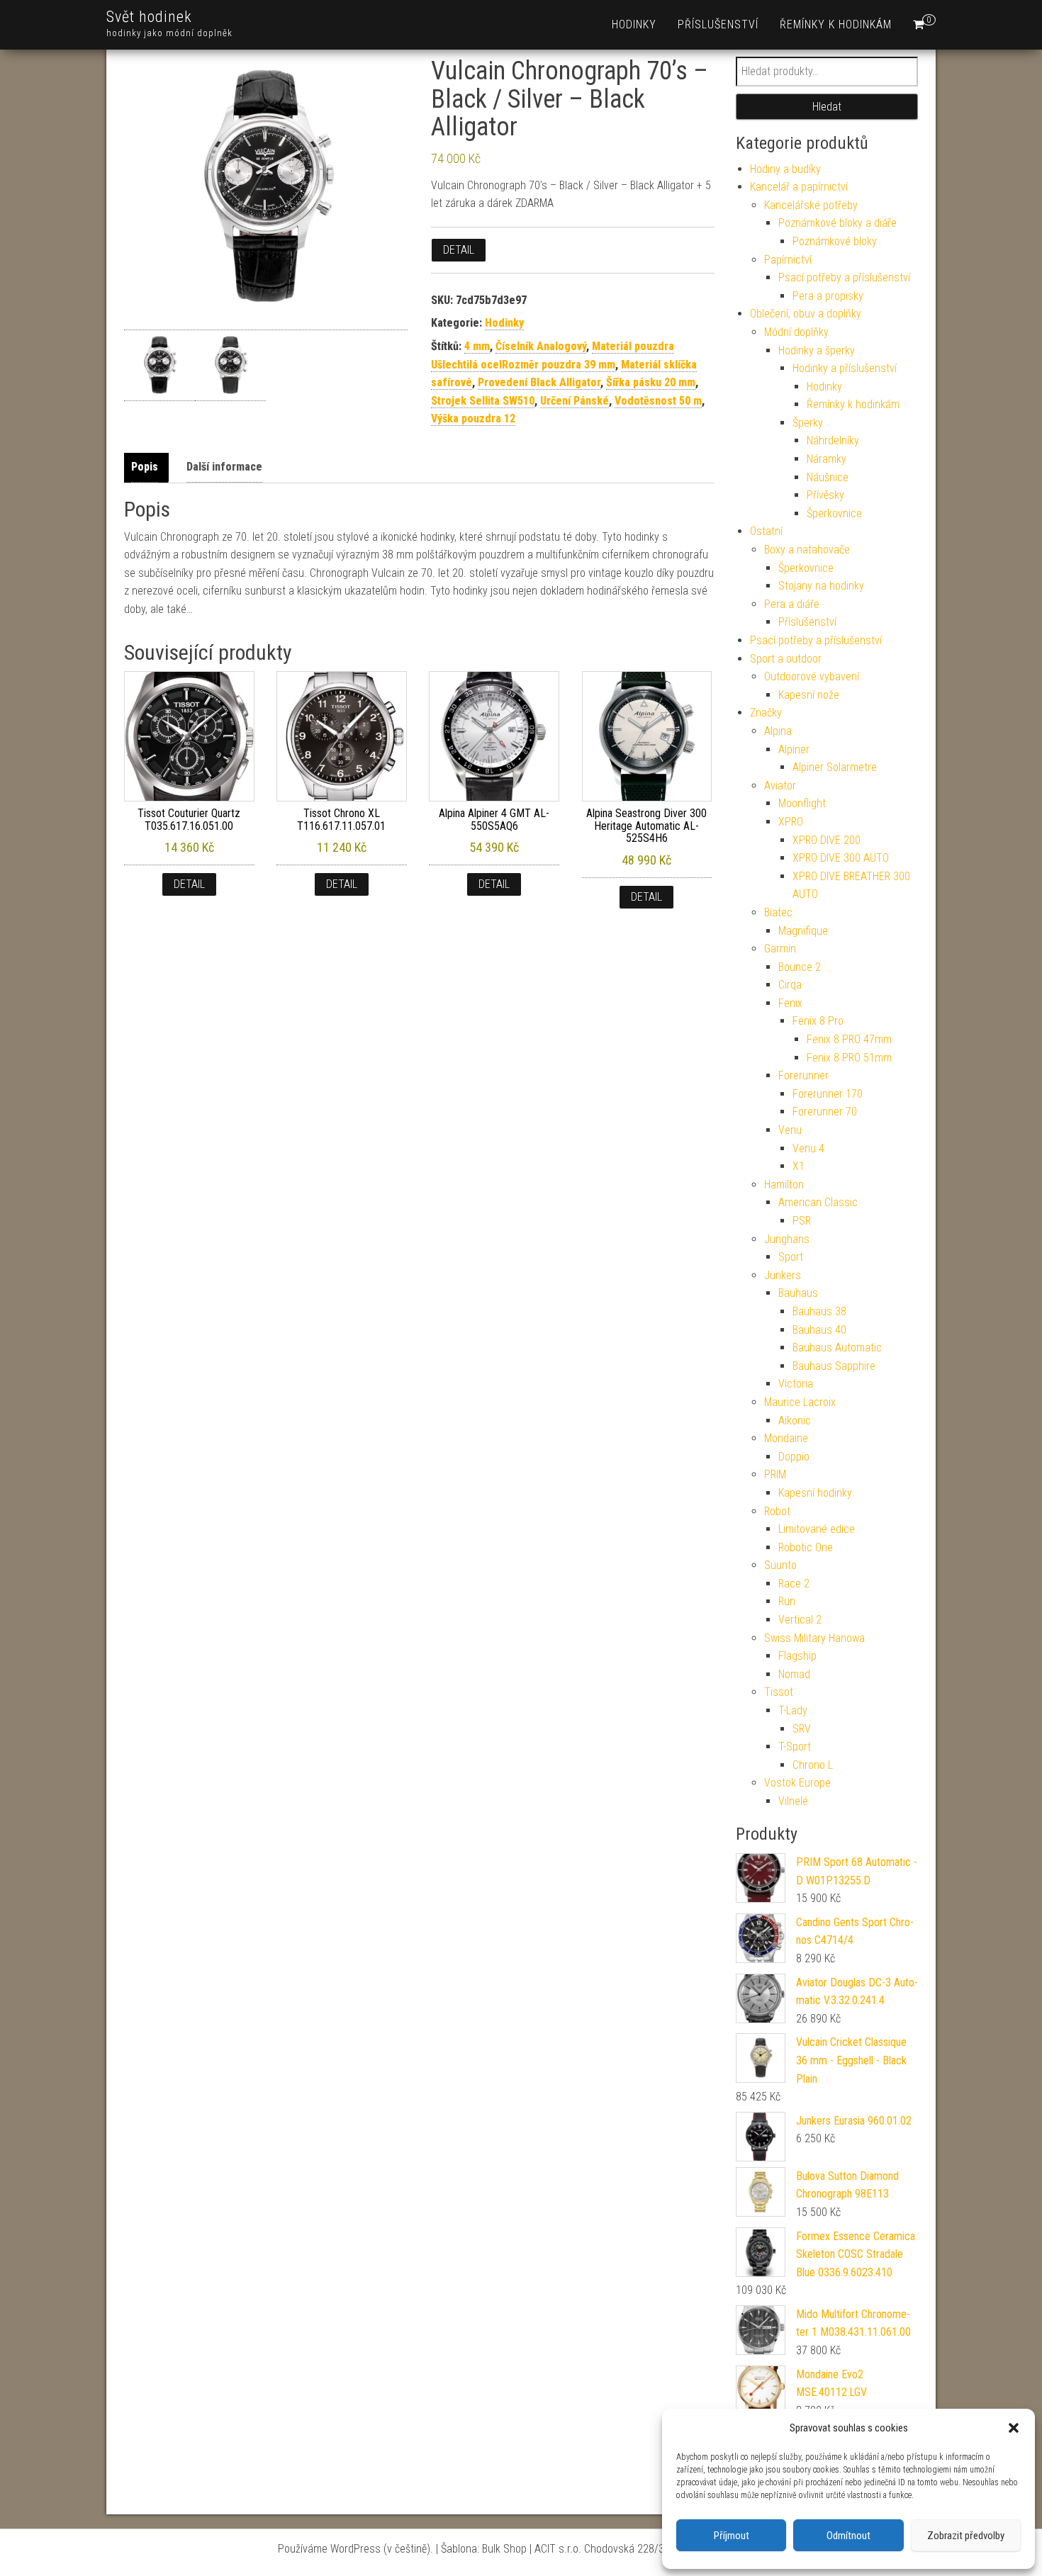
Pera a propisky (828, 296)
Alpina (778, 731)
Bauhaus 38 (819, 1311)
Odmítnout (848, 2536)
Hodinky (634, 24)
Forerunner (803, 1075)
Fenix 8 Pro (818, 1021)
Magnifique (803, 931)
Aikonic (795, 1421)
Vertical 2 (800, 1620)
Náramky (827, 459)
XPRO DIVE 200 (827, 840)
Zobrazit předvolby (966, 2536)
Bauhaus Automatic (837, 1348)
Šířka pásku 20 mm (651, 382)
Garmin (780, 949)
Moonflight (802, 803)
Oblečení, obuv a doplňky (806, 314)
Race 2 (794, 1584)
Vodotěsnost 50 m (658, 401)
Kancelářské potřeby (811, 205)
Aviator (780, 786)
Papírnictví (788, 260)
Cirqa (790, 985)
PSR (802, 1221)
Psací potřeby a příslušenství (844, 277)
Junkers (783, 1275)
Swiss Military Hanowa (814, 1638)
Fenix (790, 1003)
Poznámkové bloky (835, 241)
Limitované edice (817, 1529)
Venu (790, 1130)
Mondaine (786, 1438)
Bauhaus (798, 1293)
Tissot (779, 1692)
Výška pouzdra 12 (473, 418)
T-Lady (793, 1710)
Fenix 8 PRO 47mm (849, 1039)
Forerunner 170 (828, 1094)
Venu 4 (808, 1148)
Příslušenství (718, 24)
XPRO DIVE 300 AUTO (841, 858)
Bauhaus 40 (819, 1330)
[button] (1014, 2428)
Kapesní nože (809, 695)
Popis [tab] (145, 467)
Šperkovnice (834, 513)
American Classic (818, 1202)
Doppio (794, 1457)
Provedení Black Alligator (539, 382)
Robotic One (806, 1547)
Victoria (796, 1384)
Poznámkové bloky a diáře (837, 223)
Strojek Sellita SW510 (483, 401)
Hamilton (784, 1185)
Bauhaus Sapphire (834, 1366)
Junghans (787, 1239)
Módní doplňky (796, 332)
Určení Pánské (575, 401)
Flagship (797, 1656)
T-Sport (795, 1747)
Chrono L (813, 1765)
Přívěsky (825, 495)
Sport (791, 1257)
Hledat (827, 107)
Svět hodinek (149, 17)
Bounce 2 (800, 967)
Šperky (808, 423)
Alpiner (794, 749)
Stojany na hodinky (821, 586)
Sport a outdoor (786, 659)
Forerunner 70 (825, 1112)
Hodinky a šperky (817, 350)
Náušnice (828, 477)
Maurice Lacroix (800, 1402)
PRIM (775, 1474)
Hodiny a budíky (785, 169)
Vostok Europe (797, 1783)
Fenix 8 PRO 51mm (849, 1058)
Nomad (794, 1674)
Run (787, 1601)
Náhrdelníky (833, 440)
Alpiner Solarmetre (835, 767)
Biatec (778, 912)
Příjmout (732, 2536)
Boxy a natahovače (807, 550)
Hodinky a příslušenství (845, 368)
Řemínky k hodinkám (836, 24)
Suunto (780, 1565)
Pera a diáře (792, 604)
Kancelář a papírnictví (799, 187)
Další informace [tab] (224, 467)
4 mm (477, 346)
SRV (802, 1729)
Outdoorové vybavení (812, 676)
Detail (459, 250)
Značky (766, 713)
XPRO (791, 822)
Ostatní (766, 531)
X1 (799, 1166)
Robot (777, 1511)
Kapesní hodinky (815, 1493)
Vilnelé (793, 1801)
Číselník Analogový (541, 346)
